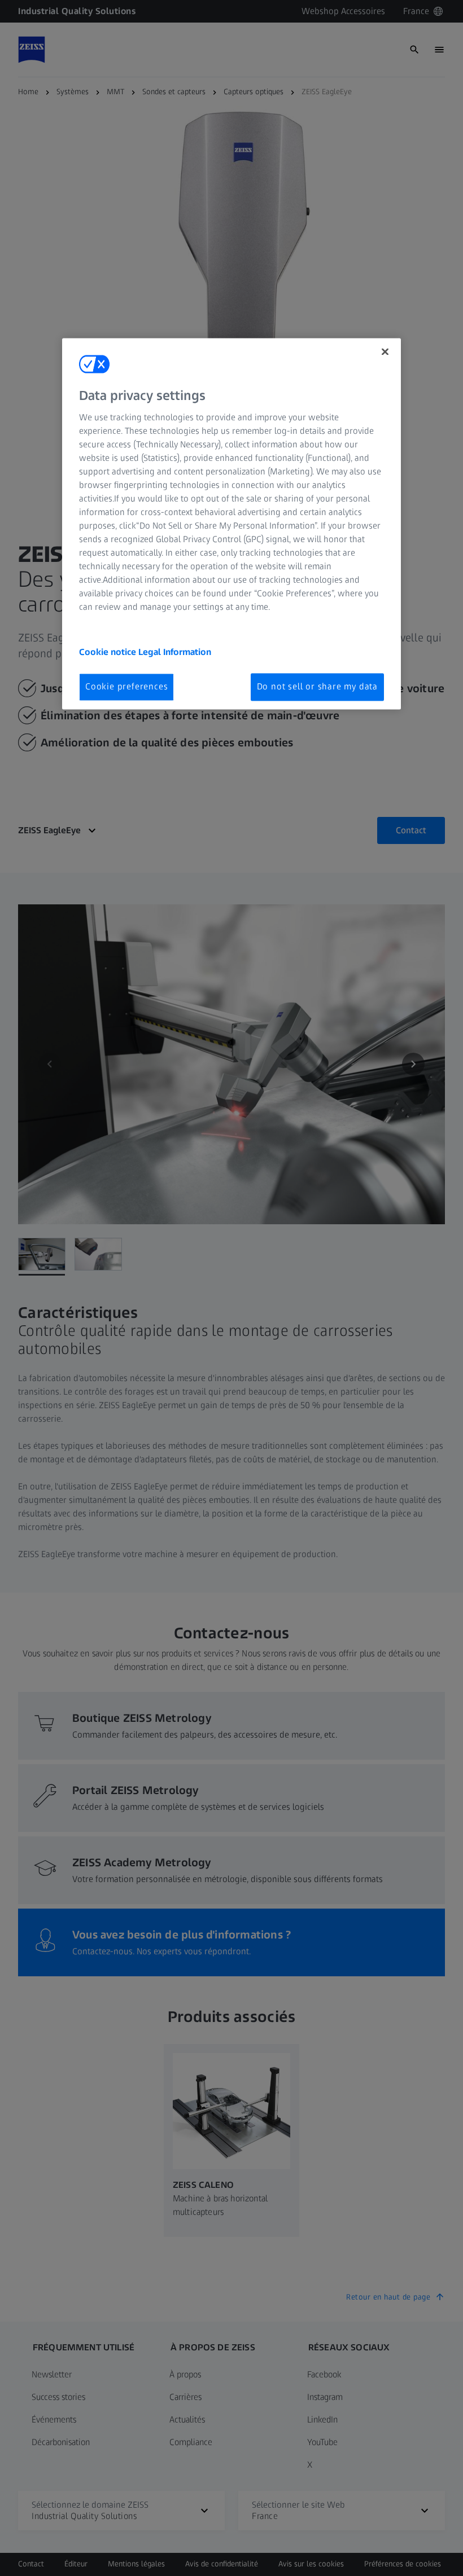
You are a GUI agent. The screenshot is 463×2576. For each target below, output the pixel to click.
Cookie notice (109, 652)
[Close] (385, 351)
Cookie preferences (126, 687)
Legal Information (175, 652)
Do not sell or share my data (317, 687)
